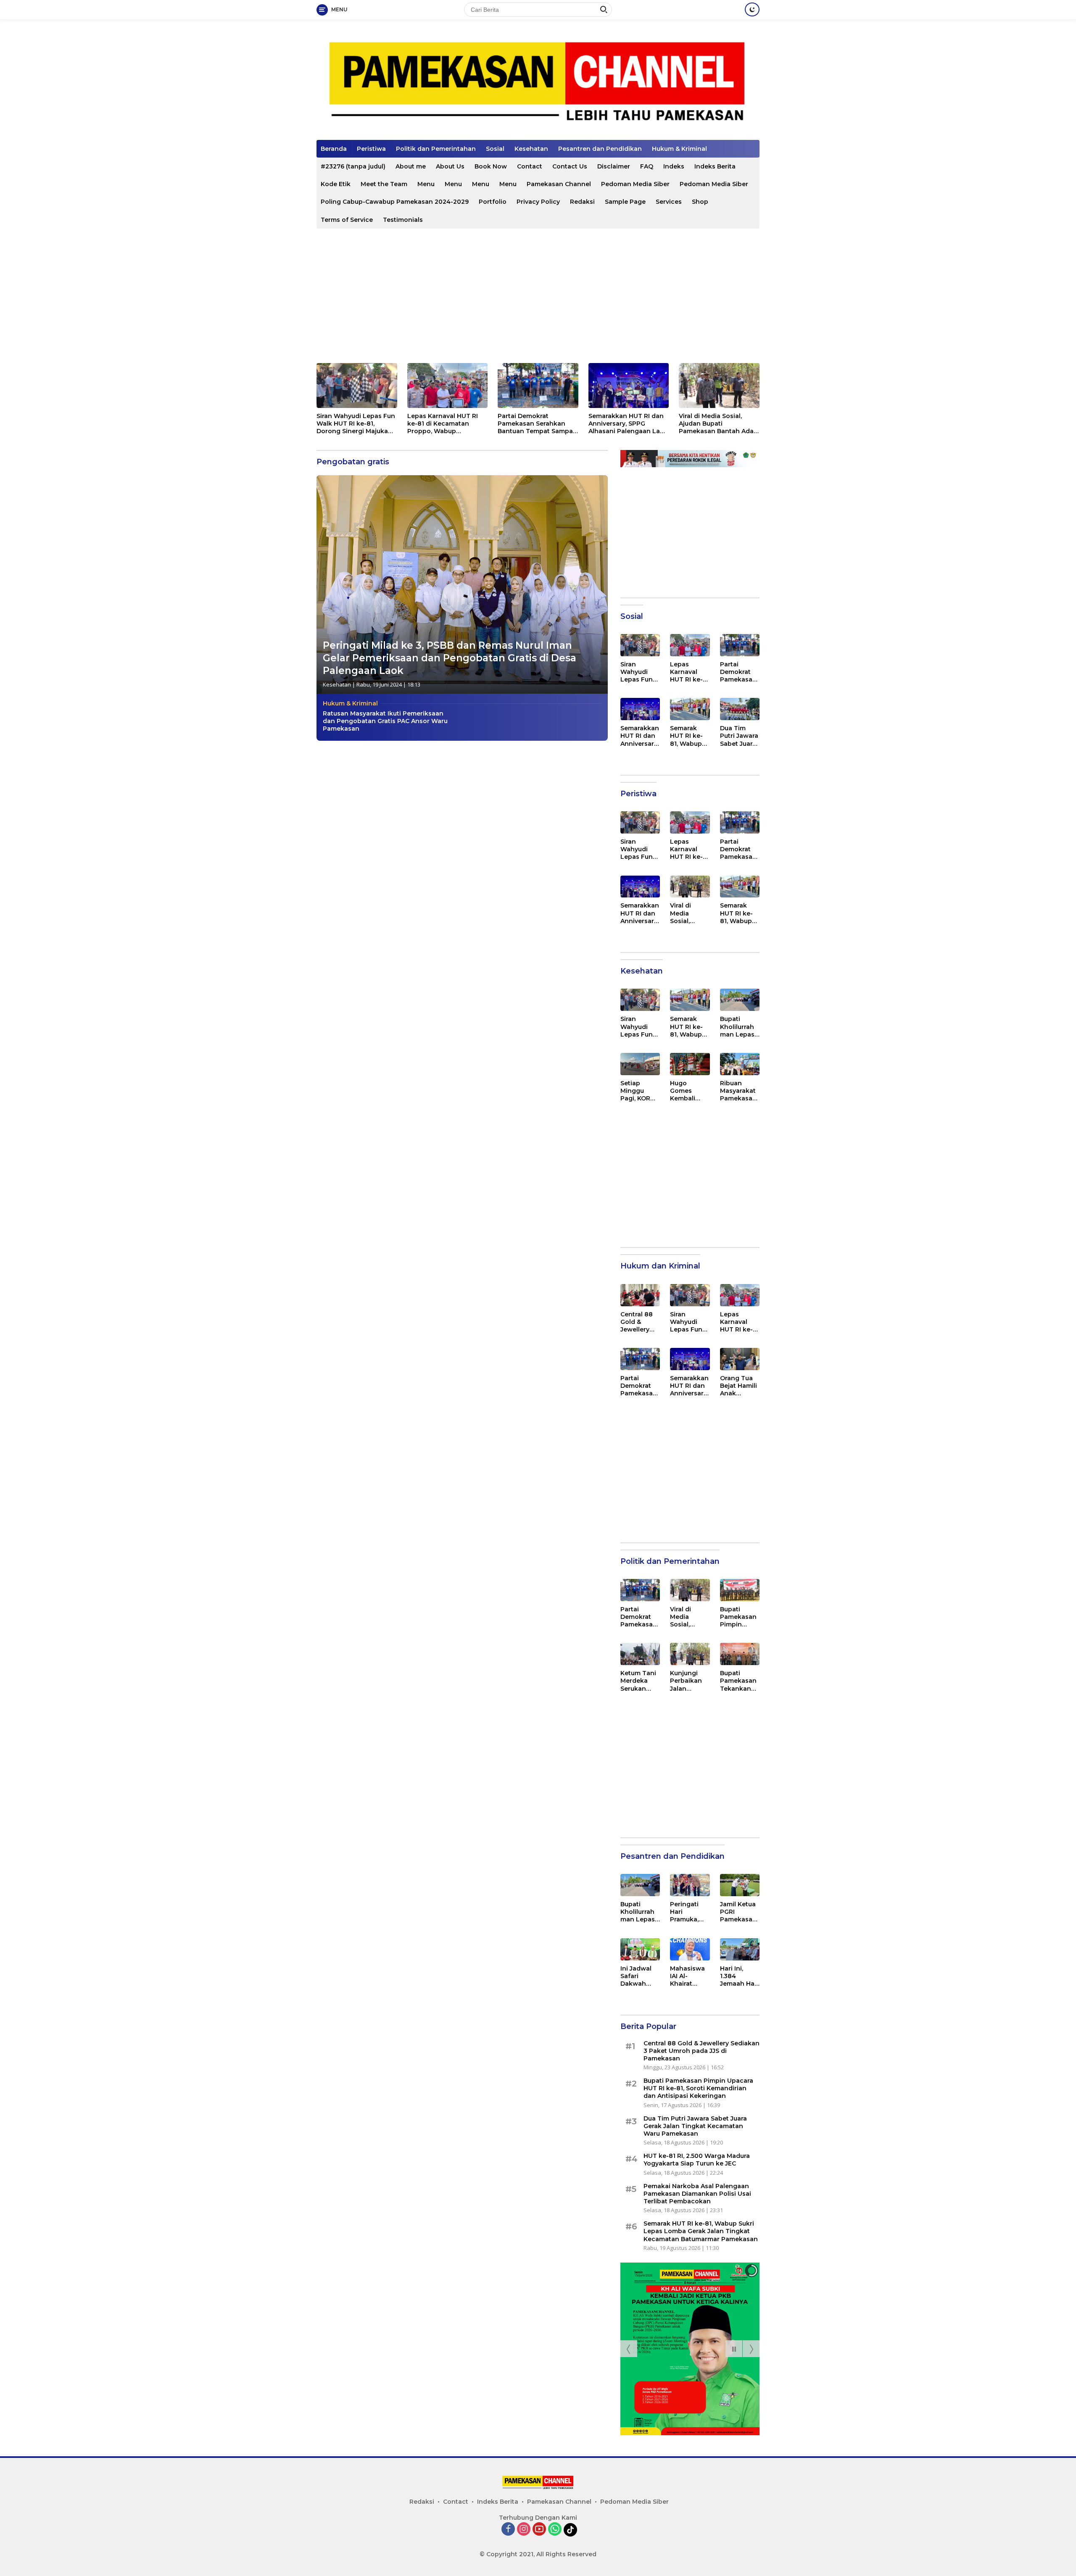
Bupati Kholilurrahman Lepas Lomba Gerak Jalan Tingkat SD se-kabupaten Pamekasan (738, 1027)
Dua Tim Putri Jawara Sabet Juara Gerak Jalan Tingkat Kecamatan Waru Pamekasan (739, 736)
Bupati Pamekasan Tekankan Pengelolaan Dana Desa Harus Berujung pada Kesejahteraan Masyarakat (740, 1681)
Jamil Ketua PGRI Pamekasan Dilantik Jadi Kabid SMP (739, 1912)
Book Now (491, 166)
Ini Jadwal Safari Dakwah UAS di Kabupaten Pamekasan (639, 1976)
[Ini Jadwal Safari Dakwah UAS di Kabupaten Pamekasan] (640, 1949)
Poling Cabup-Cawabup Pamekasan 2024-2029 (395, 202)
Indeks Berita (715, 166)
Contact (530, 166)
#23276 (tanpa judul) (353, 166)
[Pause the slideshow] (734, 2349)
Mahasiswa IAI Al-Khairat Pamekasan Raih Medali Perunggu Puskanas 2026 (688, 1976)
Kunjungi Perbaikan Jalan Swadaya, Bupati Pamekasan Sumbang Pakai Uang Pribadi (688, 1681)
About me (411, 166)
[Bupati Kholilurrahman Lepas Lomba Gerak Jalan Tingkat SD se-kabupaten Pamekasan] (740, 1000)
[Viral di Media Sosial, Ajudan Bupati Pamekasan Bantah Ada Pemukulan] (719, 385)
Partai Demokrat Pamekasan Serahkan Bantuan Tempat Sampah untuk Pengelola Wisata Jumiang (537, 424)
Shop (700, 202)
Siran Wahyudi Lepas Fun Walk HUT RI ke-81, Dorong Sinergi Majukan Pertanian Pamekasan (356, 424)
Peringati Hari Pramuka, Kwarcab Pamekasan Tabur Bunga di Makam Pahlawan (688, 1912)
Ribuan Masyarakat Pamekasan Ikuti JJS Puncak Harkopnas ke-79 (738, 1091)
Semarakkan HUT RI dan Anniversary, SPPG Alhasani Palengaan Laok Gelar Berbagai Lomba (628, 424)
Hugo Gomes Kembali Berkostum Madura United (687, 1091)
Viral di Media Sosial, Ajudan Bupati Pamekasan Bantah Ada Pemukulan (716, 424)
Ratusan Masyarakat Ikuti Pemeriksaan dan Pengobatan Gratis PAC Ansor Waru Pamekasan (385, 721)
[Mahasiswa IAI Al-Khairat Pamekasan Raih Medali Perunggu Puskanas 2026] (690, 1949)
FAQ (647, 166)
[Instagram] (524, 2530)
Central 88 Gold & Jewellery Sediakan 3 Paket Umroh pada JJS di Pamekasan (640, 1322)
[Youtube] (539, 2530)
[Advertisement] (538, 296)
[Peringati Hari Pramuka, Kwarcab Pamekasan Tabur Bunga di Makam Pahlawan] (690, 1885)
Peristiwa (371, 149)
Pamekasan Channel (559, 184)
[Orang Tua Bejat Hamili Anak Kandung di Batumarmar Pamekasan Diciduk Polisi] (740, 1359)
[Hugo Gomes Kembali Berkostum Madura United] (690, 1064)
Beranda (334, 149)
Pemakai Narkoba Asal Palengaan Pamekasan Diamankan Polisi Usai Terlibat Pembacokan (697, 2194)
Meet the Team (384, 184)
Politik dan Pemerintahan (436, 149)
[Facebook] (508, 2530)
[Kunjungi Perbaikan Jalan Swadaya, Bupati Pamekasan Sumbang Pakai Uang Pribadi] (690, 1654)
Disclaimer (614, 166)
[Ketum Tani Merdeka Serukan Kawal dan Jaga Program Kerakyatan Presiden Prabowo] (640, 1654)
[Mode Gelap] (752, 9)
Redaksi (582, 202)
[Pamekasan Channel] (538, 83)
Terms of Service (347, 220)
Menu (426, 184)
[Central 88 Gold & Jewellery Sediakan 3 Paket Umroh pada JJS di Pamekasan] (640, 1295)
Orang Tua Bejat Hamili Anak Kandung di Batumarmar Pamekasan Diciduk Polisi (739, 1386)
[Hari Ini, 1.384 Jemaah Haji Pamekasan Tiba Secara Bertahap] (740, 1949)
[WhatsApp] (555, 2530)
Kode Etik (336, 184)
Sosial (495, 149)
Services (669, 202)
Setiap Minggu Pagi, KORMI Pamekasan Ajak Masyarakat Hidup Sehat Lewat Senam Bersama (640, 1091)
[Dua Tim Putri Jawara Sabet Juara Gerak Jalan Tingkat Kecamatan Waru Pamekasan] (740, 709)
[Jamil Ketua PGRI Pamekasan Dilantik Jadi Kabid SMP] (740, 1885)
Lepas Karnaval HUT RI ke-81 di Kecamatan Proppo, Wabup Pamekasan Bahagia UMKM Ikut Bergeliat (443, 424)
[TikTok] (570, 2530)
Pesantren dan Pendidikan (600, 149)
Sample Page (625, 202)
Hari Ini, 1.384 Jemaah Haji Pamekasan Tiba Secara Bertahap (739, 1976)
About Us (450, 166)
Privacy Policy (538, 202)
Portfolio (493, 202)
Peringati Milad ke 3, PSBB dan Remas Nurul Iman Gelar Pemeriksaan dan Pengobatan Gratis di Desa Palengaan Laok (450, 658)
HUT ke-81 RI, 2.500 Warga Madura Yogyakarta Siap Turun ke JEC (697, 2160)
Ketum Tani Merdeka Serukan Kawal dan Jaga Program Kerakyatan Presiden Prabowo (639, 1681)
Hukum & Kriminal (679, 149)
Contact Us (570, 166)
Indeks (674, 166)
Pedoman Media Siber (635, 184)
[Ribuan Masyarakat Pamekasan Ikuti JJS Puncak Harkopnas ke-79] (740, 1064)
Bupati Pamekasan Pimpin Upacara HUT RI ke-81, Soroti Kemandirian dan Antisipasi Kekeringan (738, 1617)
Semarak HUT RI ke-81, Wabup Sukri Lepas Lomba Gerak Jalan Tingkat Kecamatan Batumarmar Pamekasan (689, 736)
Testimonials (403, 220)
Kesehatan (531, 149)
